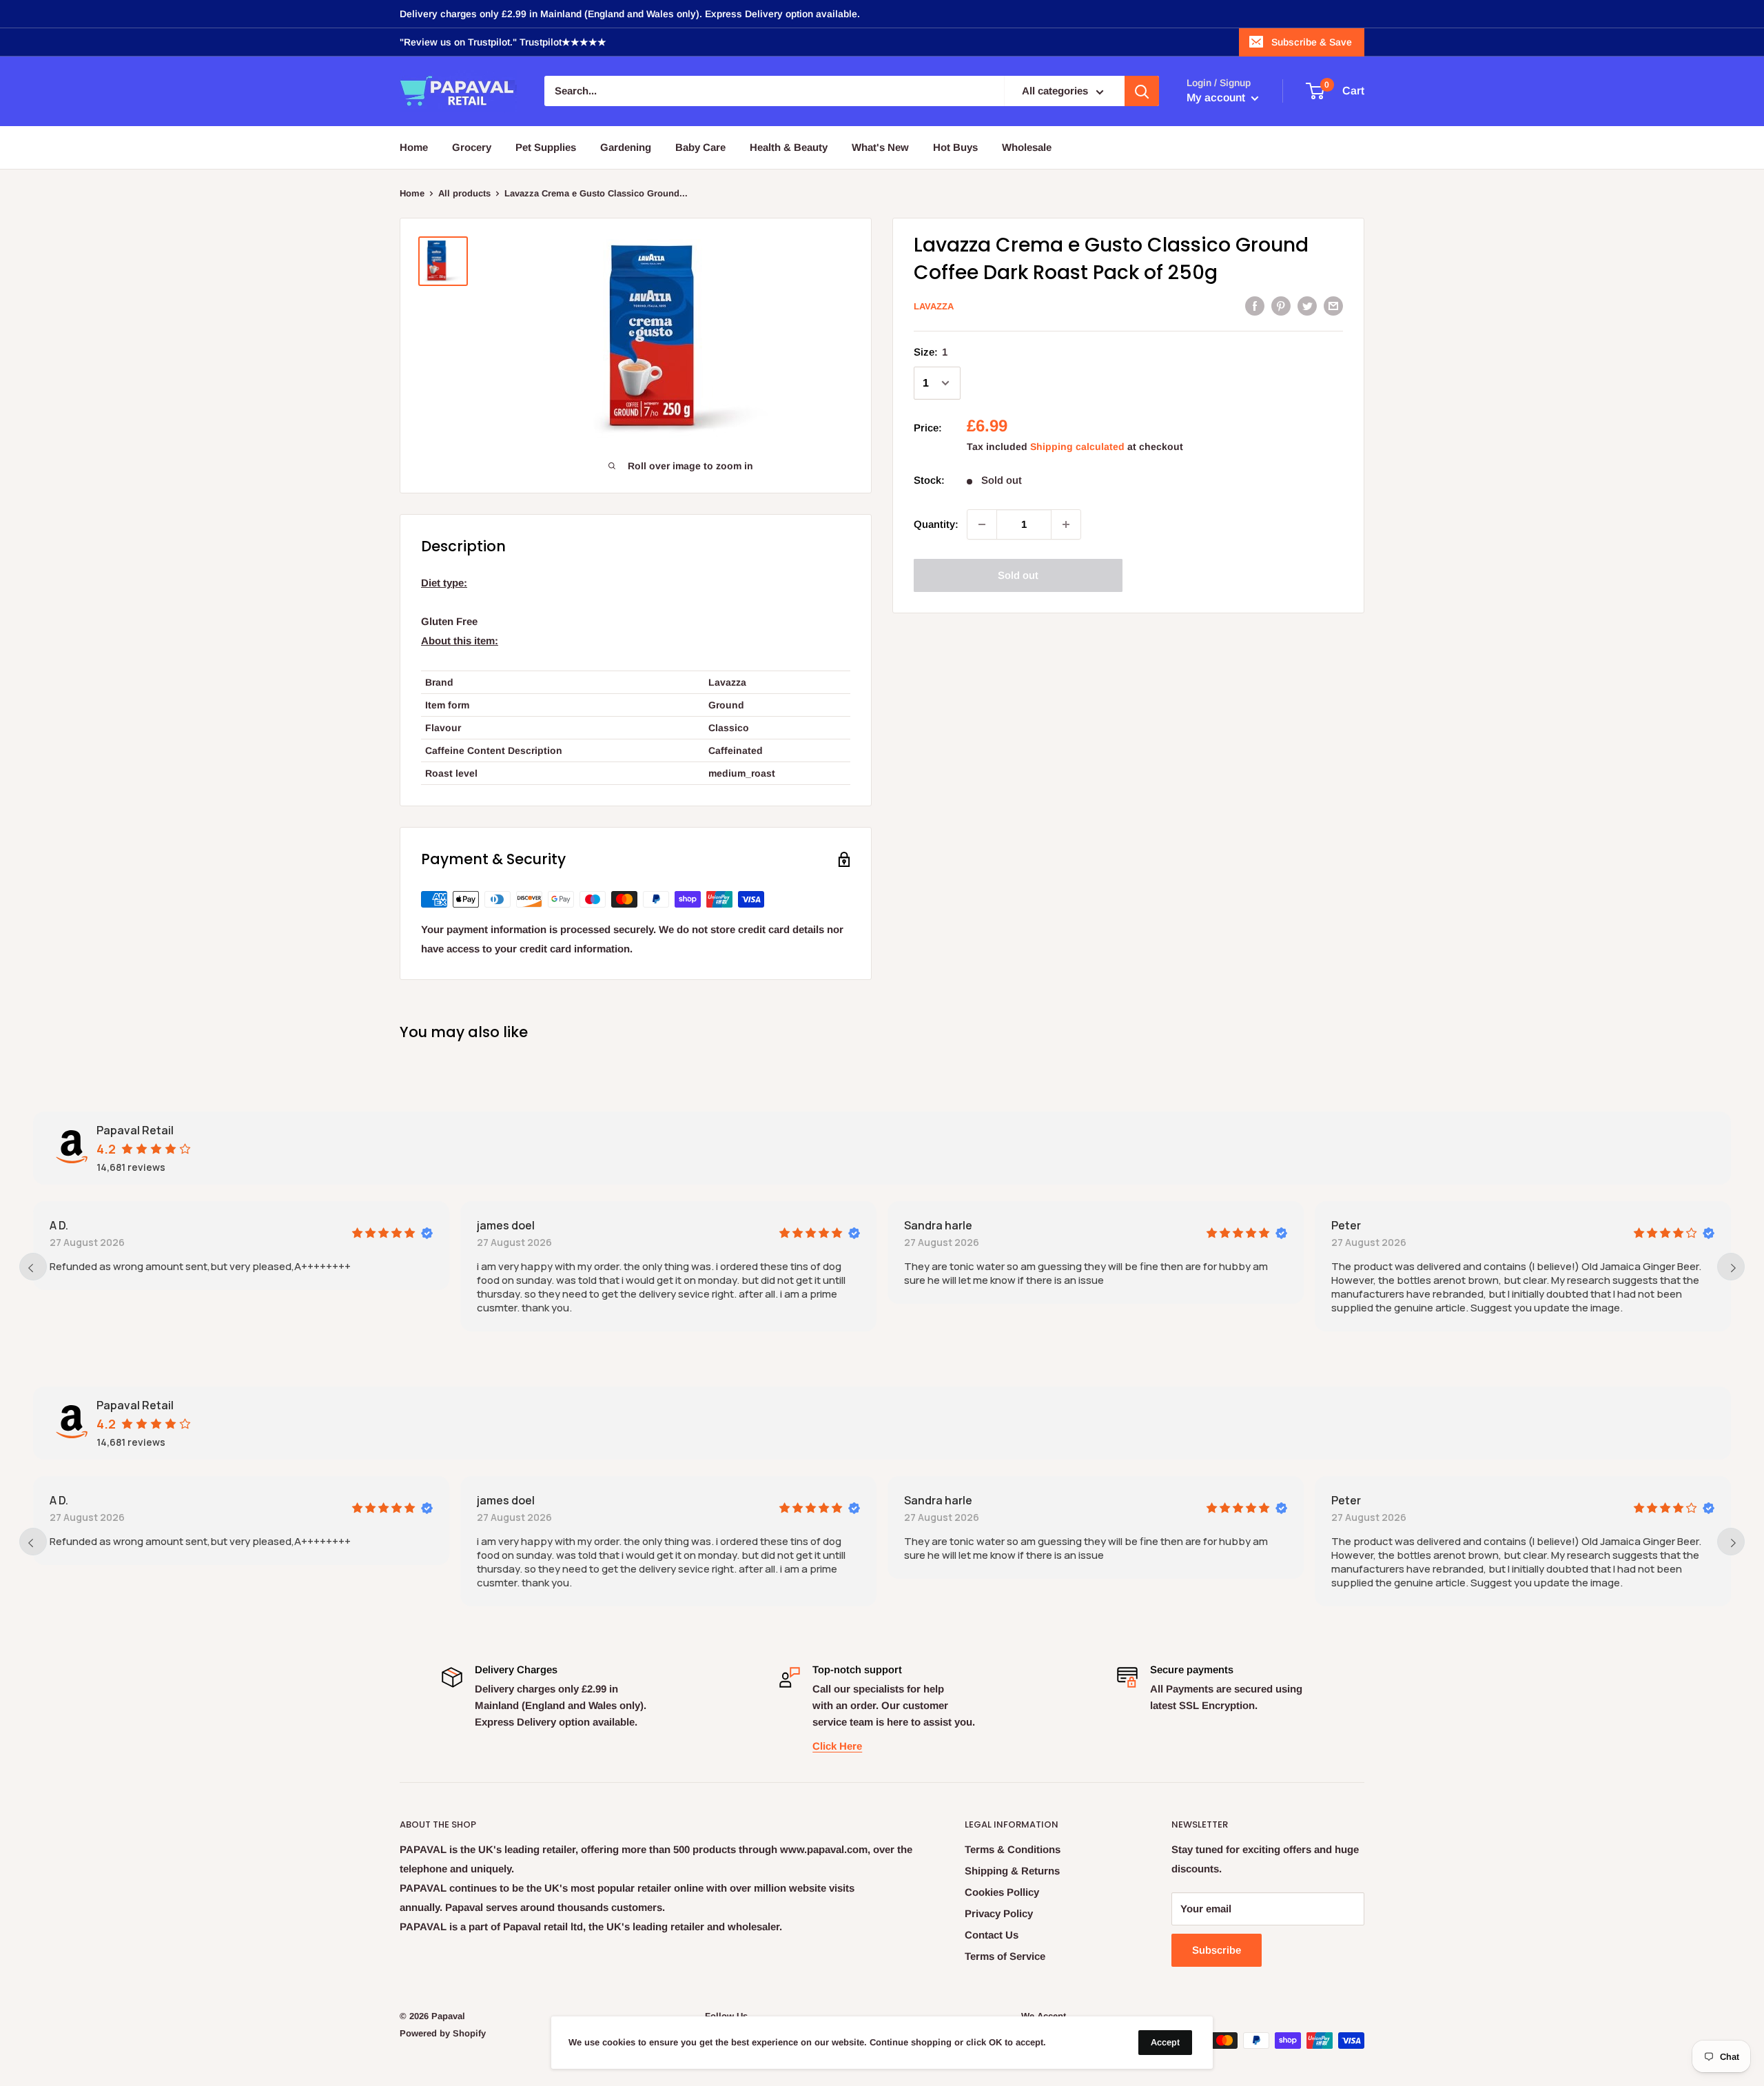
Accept (1165, 2042)
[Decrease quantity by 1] (982, 524)
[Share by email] (1333, 306)
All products (464, 193)
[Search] (1142, 92)
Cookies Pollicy (1002, 1892)
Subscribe (1217, 1950)
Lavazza (934, 306)
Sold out (1018, 575)
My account (1217, 98)
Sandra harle (938, 1225)
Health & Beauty (789, 147)
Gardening (626, 147)
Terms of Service (1005, 1956)
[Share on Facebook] (1255, 306)
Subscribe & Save (1312, 42)
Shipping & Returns (1012, 1871)
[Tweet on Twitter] (1307, 306)
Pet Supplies (546, 147)
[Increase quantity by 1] (1066, 524)
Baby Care (700, 147)
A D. (59, 1225)
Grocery (472, 147)
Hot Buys (955, 147)
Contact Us (992, 1935)
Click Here (837, 1746)
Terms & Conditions (1013, 1849)
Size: (931, 352)
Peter (1346, 1225)
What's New (880, 147)
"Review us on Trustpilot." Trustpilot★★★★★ (503, 42)
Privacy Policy (999, 1913)
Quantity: (936, 524)
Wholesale (1027, 147)
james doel (506, 1225)
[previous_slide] (33, 1267)
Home (414, 147)
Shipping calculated (1077, 447)
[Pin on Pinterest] (1281, 306)
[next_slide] (1731, 1267)
